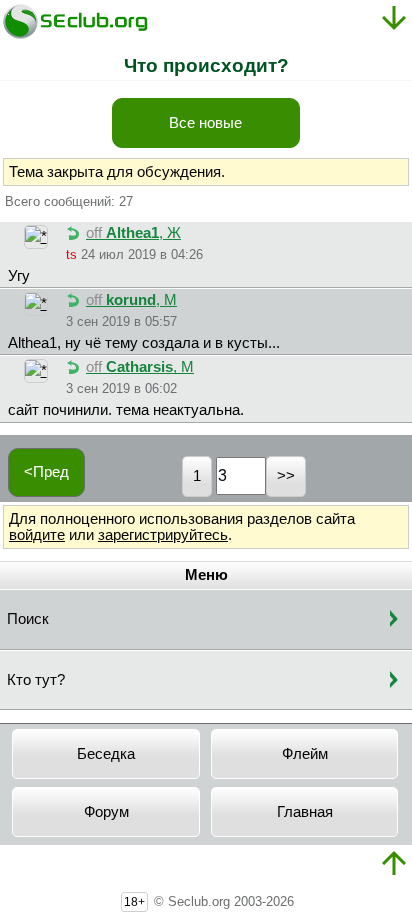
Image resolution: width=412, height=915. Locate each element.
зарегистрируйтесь (163, 535)
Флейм (305, 754)
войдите (37, 535)
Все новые (205, 123)
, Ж (133, 233)
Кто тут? (36, 680)
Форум (106, 812)
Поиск (28, 619)
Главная (305, 812)
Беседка (106, 754)
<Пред (46, 472)
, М (131, 300)
